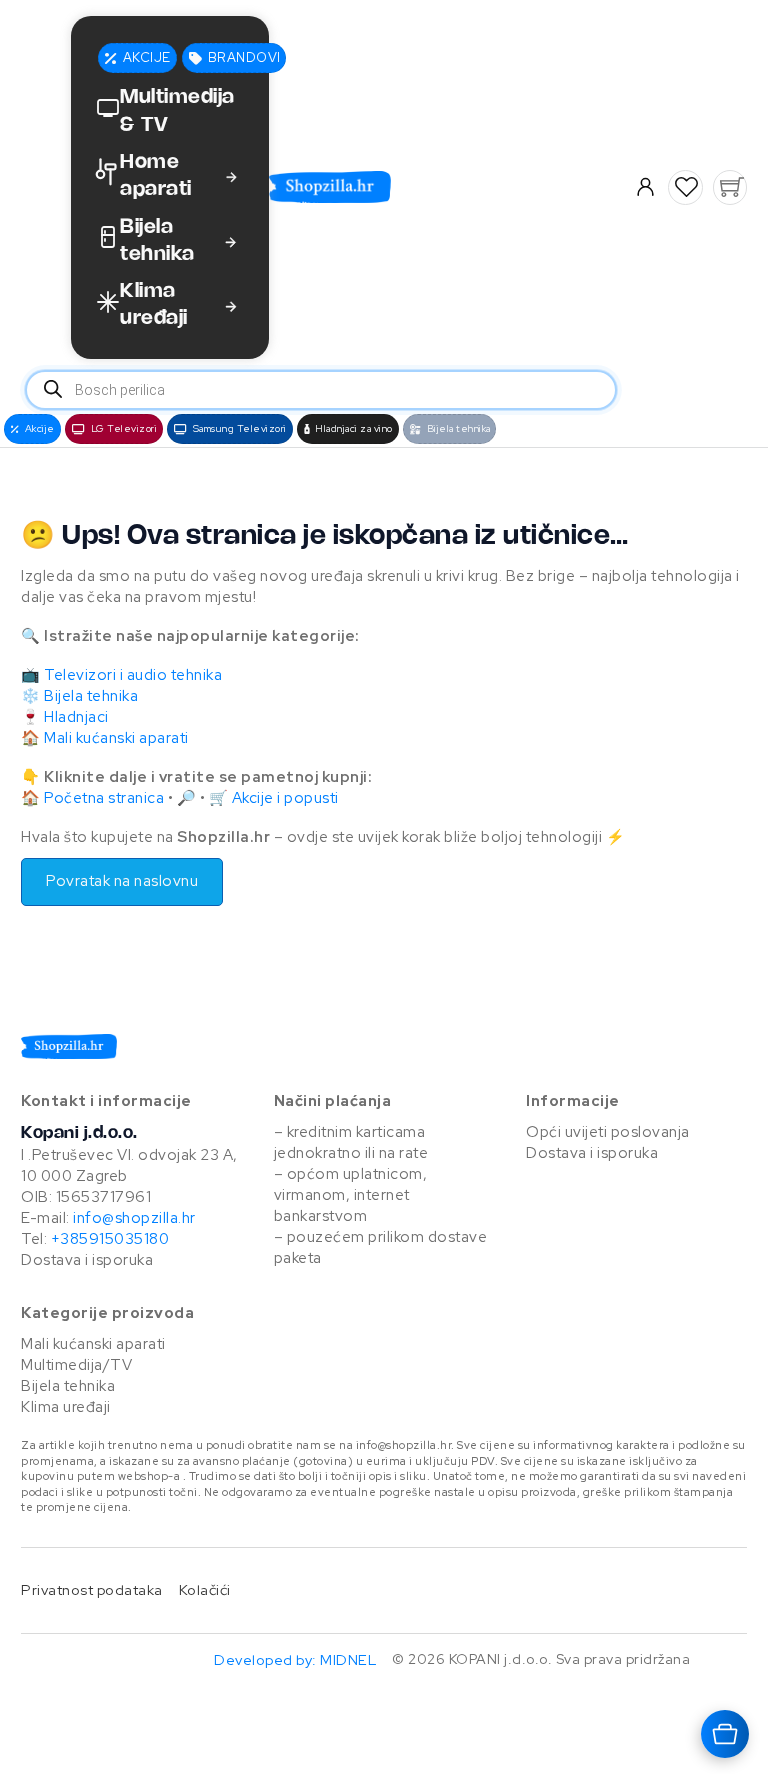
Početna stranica (104, 798)
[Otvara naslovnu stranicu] (418, 187)
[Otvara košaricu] (725, 1734)
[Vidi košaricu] (730, 187)
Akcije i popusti (285, 798)
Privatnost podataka (92, 1589)
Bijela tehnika (91, 696)
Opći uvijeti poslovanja (608, 1132)
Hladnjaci (76, 717)
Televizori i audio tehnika (133, 675)
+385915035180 (110, 1239)
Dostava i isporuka (87, 1260)
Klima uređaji (66, 1407)
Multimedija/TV (76, 1365)
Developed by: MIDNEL (295, 1659)
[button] (686, 187)
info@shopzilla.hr (133, 1218)
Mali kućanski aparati (116, 738)
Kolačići (205, 1589)
